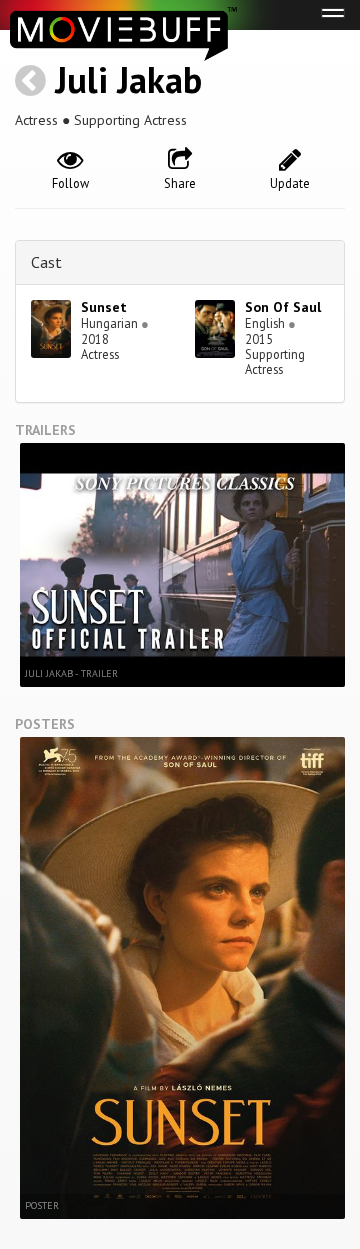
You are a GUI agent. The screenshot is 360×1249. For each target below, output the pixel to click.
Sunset (104, 307)
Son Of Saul (283, 307)
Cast (46, 262)
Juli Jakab (128, 79)
